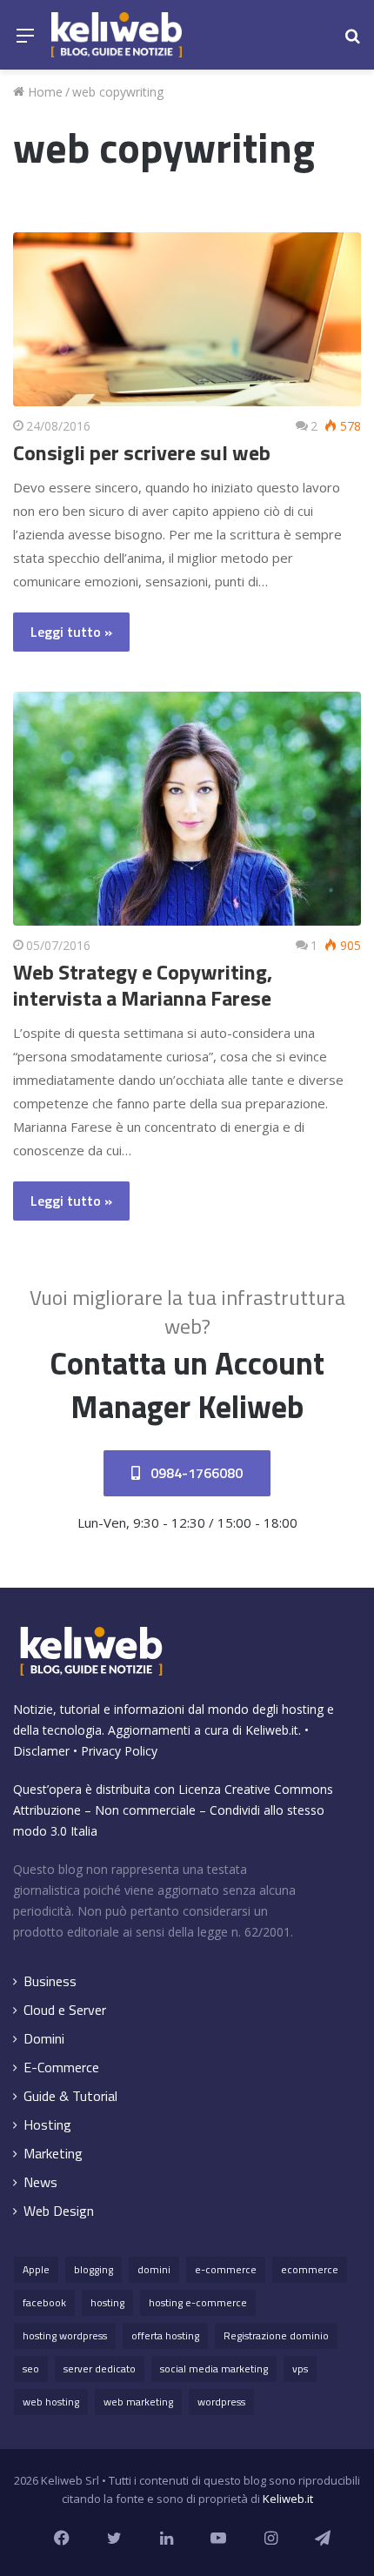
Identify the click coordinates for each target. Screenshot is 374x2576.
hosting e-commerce (198, 2302)
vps (300, 2369)
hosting (107, 2302)
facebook (44, 2302)
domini (154, 2269)
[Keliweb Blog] (117, 35)
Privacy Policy (119, 1751)
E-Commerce (61, 2067)
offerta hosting (165, 2335)
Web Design (59, 2211)
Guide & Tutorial (70, 2096)
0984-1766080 (195, 1473)
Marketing (53, 2154)
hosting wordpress (65, 2335)
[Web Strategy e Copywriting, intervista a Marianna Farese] (187, 809)
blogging (93, 2269)
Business (50, 1981)
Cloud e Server (65, 2010)
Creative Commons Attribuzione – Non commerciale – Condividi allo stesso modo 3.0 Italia (173, 1810)
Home (43, 92)
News (40, 2182)
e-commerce (226, 2269)
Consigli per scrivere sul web (142, 452)
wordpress (221, 2402)
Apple (36, 2269)
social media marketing (214, 2369)
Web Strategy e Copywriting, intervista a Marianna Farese (143, 985)
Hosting (47, 2125)
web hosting (51, 2402)
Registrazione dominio (276, 2335)
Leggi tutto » (71, 632)
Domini (44, 2039)
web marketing (138, 2402)
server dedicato (100, 2369)
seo (31, 2369)
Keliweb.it (272, 1730)
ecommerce (310, 2269)
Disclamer (41, 1751)
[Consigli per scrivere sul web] (187, 319)
